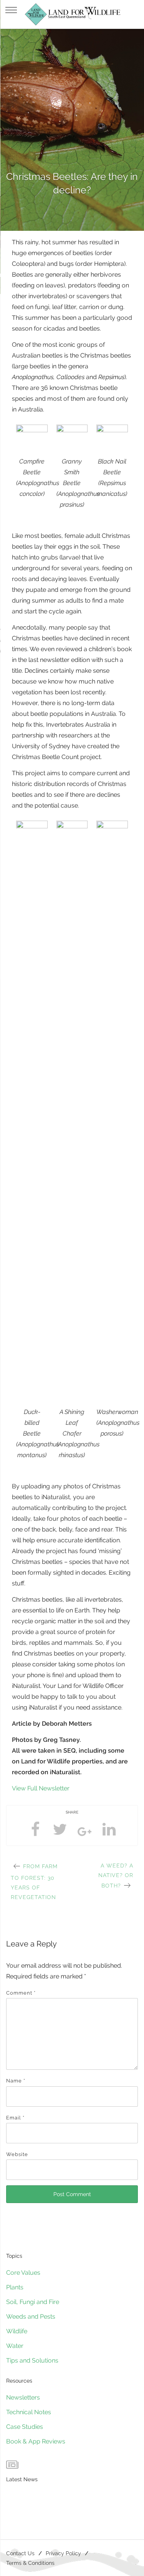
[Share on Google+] (84, 1834)
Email (15, 2118)
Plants (15, 2287)
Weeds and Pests (31, 2317)
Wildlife (17, 2331)
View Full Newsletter (41, 1788)
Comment (21, 1993)
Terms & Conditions (30, 2563)
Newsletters (23, 2397)
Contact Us (20, 2553)
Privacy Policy (63, 2553)
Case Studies (25, 2427)
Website (17, 2154)
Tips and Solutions (32, 2360)
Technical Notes (29, 2412)
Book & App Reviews (36, 2441)
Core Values (23, 2273)
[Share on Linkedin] (109, 1829)
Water (15, 2346)
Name (16, 2081)
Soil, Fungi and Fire (33, 2302)
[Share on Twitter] (60, 1829)
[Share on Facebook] (35, 1829)
